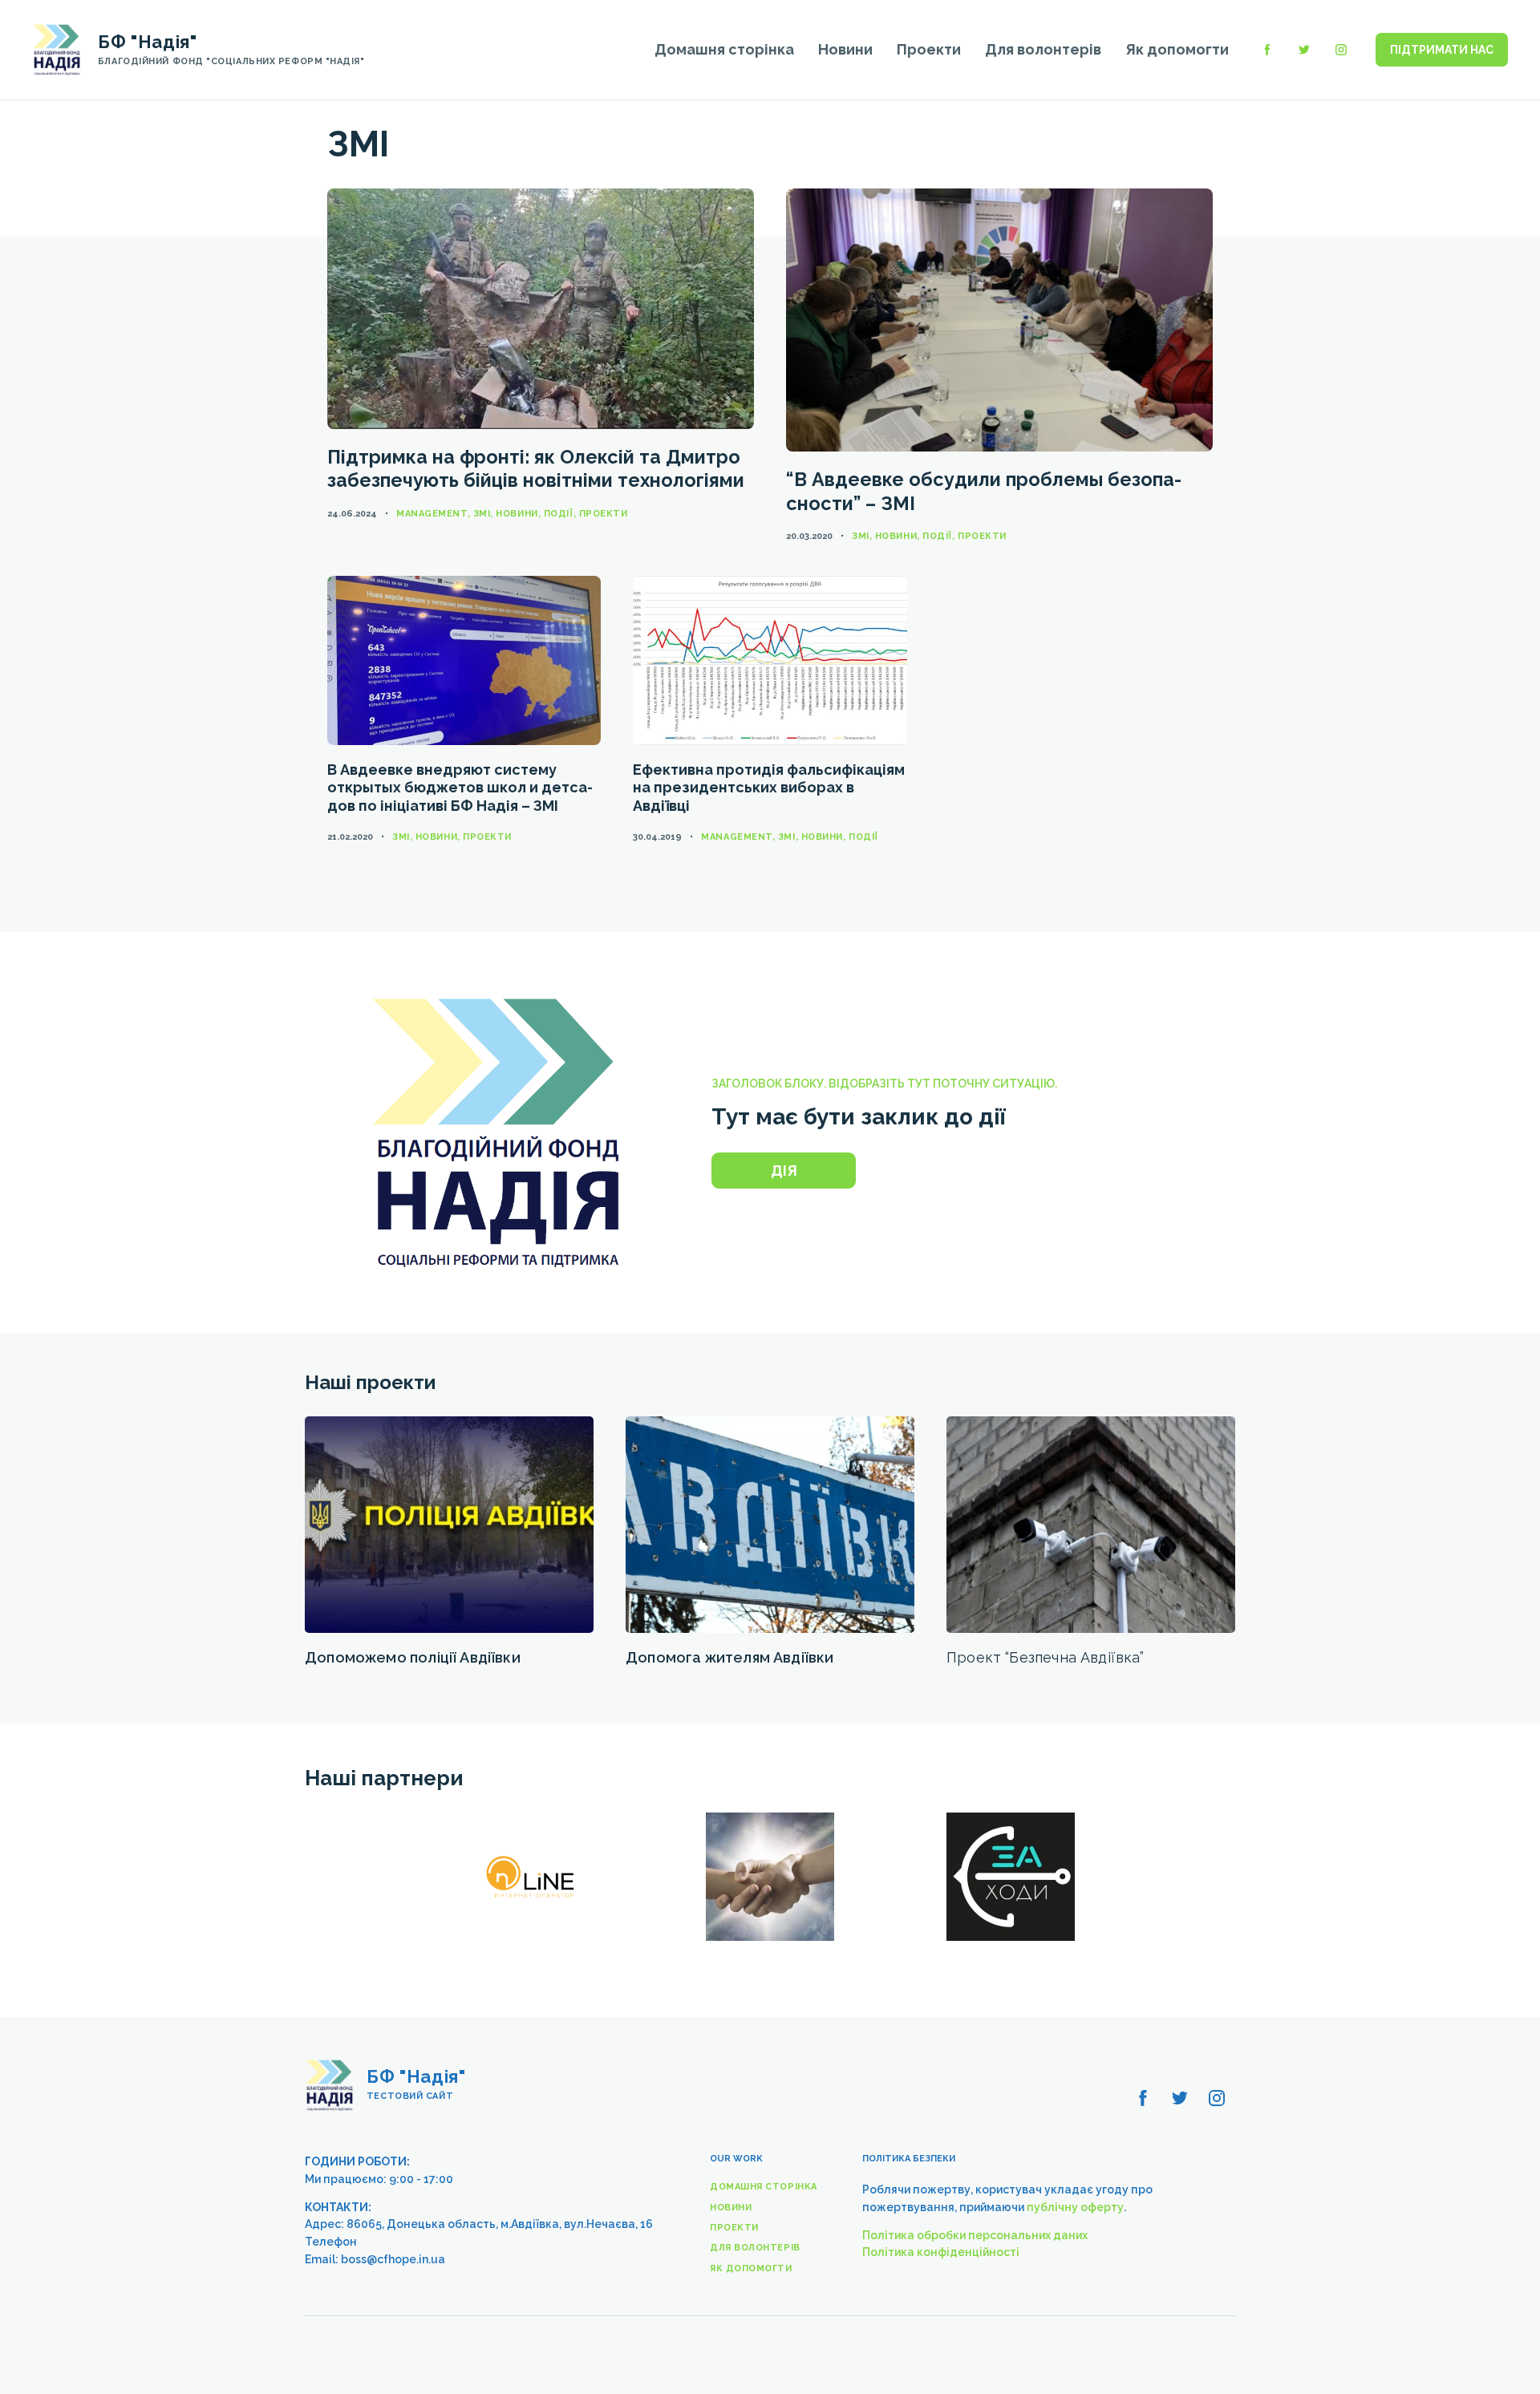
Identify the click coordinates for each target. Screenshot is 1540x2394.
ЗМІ (482, 514)
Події (559, 514)
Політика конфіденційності (941, 2252)
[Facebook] (1267, 50)
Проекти (929, 49)
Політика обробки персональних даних (975, 2235)
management (432, 514)
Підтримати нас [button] (1442, 50)
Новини (845, 49)
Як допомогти (1177, 49)
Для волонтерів (1043, 49)
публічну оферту (1075, 2207)
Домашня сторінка (724, 49)
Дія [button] (784, 1171)
